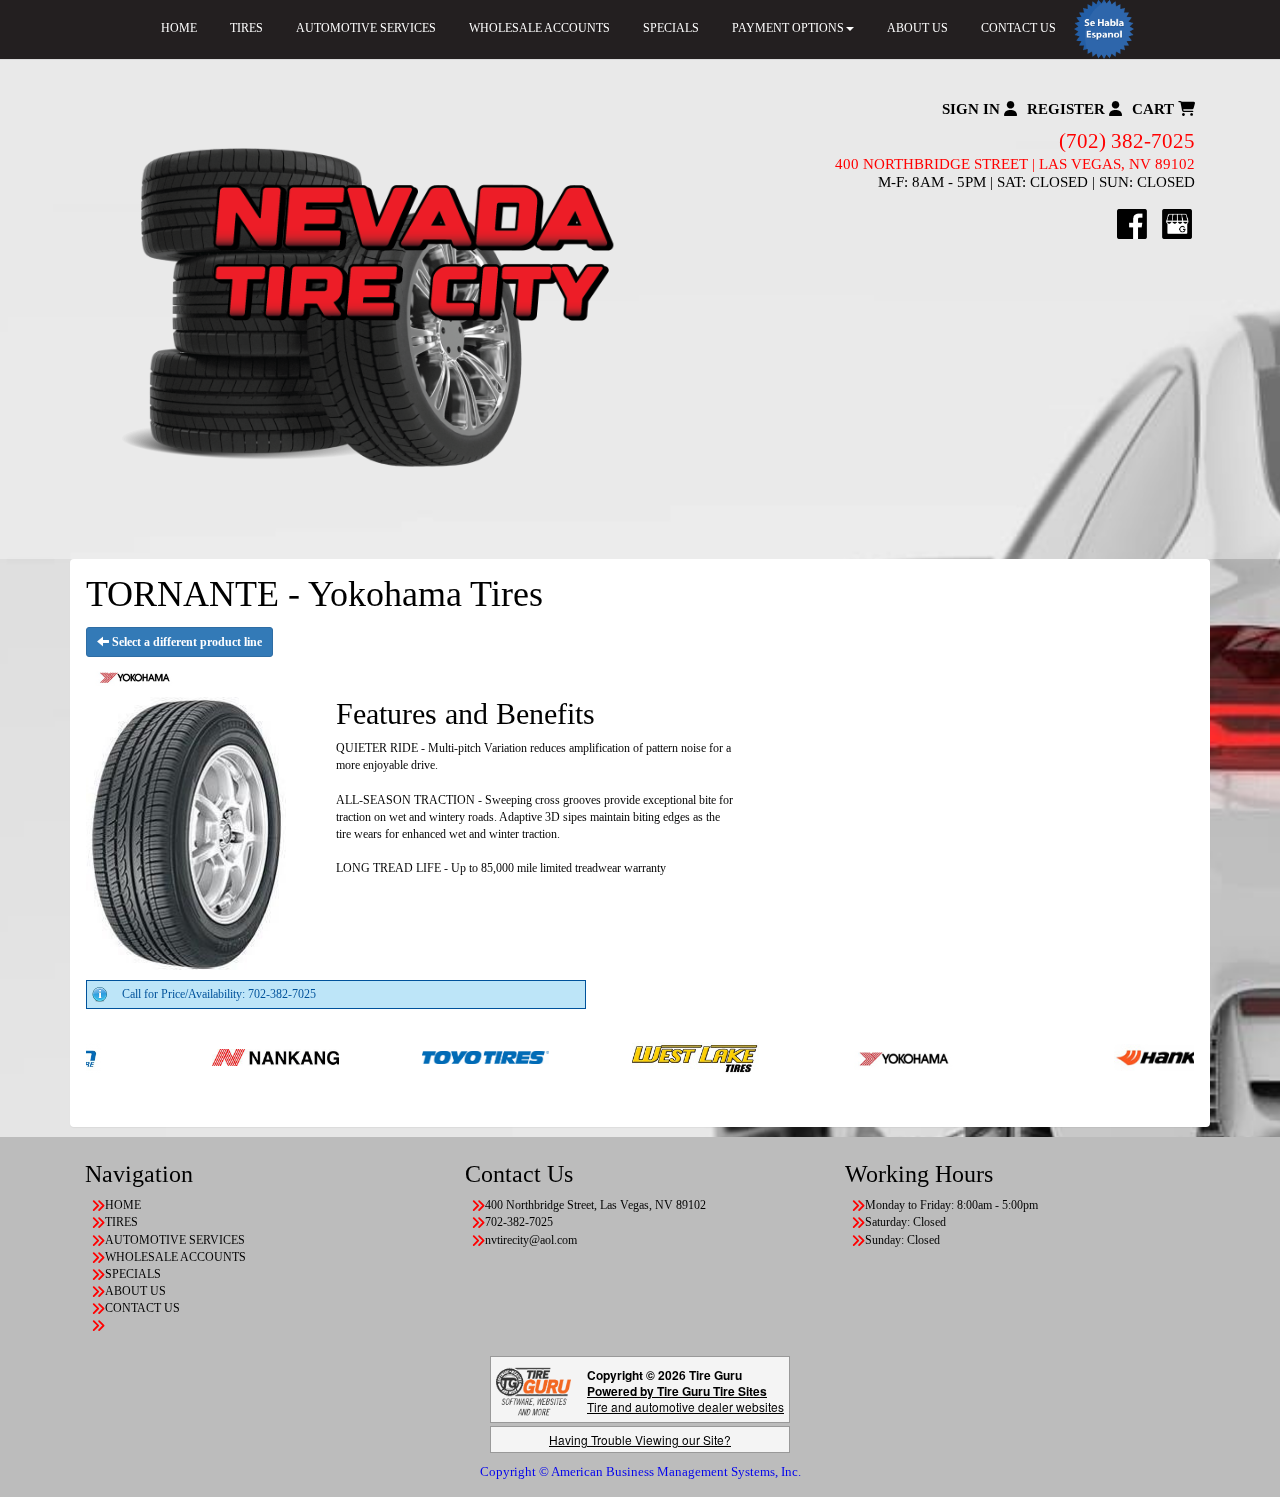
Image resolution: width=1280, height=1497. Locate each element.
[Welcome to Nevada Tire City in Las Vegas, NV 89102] (362, 309)
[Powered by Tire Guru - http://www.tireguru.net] (533, 1389)
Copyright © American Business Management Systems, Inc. (640, 1471)
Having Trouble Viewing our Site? (640, 1439)
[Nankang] (231, 1056)
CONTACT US (1018, 28)
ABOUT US (917, 28)
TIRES (246, 28)
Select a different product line (185, 642)
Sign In (973, 109)
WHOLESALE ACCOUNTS (539, 28)
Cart (1155, 109)
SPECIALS (671, 28)
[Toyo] (441, 1056)
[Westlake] (651, 1056)
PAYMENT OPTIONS (788, 28)
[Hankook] (1133, 1056)
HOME (179, 28)
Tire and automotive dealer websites (685, 1398)
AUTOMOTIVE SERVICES (366, 28)
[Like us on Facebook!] (1132, 223)
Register (1068, 109)
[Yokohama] (861, 1056)
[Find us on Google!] (1177, 223)
